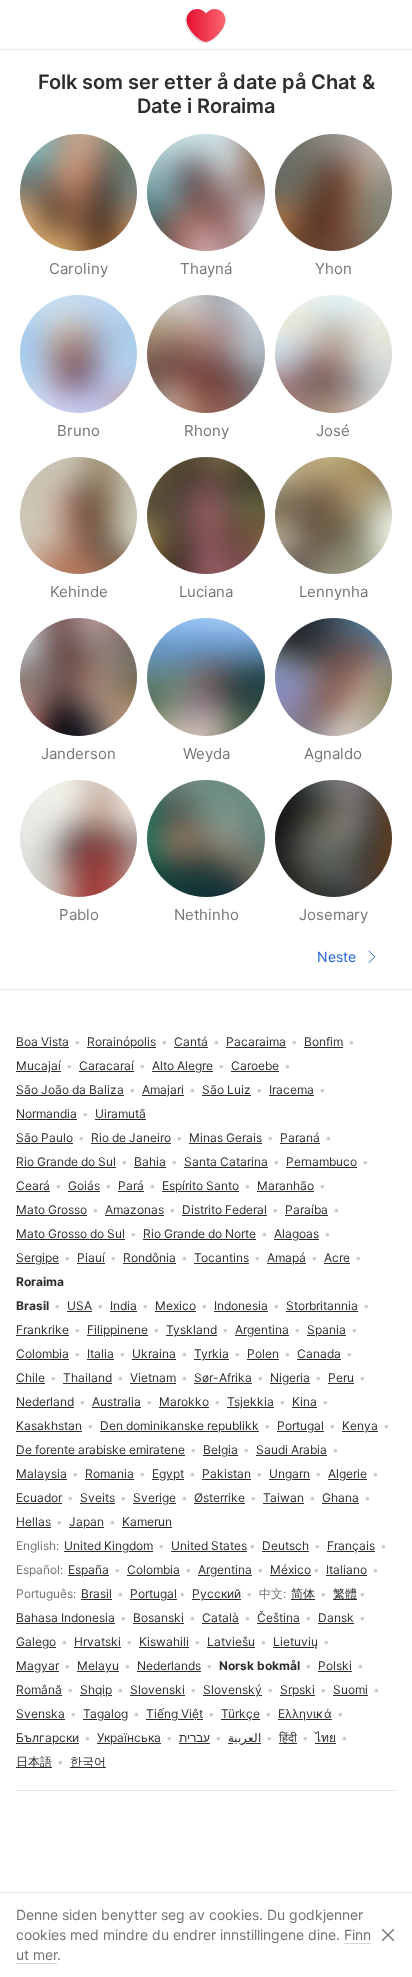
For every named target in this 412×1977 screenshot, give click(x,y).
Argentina (225, 1569)
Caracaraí (106, 1065)
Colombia (153, 1569)
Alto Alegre (182, 1065)
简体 (303, 1593)
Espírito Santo (200, 1185)
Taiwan (283, 1497)
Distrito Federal (224, 1209)
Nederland (45, 1401)
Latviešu (231, 1641)
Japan (86, 1521)
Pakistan (226, 1473)
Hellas (33, 1521)
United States (209, 1545)
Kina (304, 1401)
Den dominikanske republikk (179, 1425)
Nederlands (169, 1665)
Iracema (291, 1089)
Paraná (300, 1137)
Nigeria (290, 1377)
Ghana (340, 1497)
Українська (129, 1737)
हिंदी (288, 1737)
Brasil (96, 1593)
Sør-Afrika (223, 1377)
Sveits (97, 1497)
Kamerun (147, 1521)
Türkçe (240, 1713)
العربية (244, 1737)
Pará (131, 1185)
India (123, 1305)
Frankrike (42, 1329)
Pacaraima (256, 1041)
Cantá (191, 1041)
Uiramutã (120, 1113)
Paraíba (306, 1209)
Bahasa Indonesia (65, 1617)
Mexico (175, 1305)
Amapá (286, 1257)
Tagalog (105, 1713)
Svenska (40, 1713)
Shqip (96, 1689)
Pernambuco (321, 1161)
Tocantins (221, 1257)
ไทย (325, 1737)
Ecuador (39, 1497)
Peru (341, 1377)
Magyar (37, 1665)
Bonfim (323, 1041)
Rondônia (149, 1257)
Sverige (154, 1497)
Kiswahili (164, 1641)
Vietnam (153, 1377)
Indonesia (241, 1305)
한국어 (88, 1761)
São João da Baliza (70, 1089)
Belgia (220, 1449)
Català (220, 1617)
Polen (263, 1353)
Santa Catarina (226, 1161)
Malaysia (41, 1473)
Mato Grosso (51, 1209)
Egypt (168, 1473)
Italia (100, 1353)
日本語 (34, 1761)
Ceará (33, 1185)
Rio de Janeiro (131, 1137)
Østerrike (219, 1497)
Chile (30, 1377)
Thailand (87, 1377)
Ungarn (289, 1473)
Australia (116, 1401)
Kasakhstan (49, 1425)
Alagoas (296, 1233)
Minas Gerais (225, 1137)
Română (39, 1689)
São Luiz (226, 1089)
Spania (326, 1329)
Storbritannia (322, 1305)
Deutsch (285, 1545)
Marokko (184, 1401)
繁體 (345, 1593)
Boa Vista (42, 1041)
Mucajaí (38, 1065)
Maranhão (285, 1185)
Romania (109, 1473)
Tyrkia (211, 1353)
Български (47, 1737)
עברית (194, 1737)
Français (351, 1545)
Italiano (346, 1569)
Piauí (91, 1257)
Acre (337, 1257)
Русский (216, 1593)
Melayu (98, 1665)
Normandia (46, 1113)
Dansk (336, 1617)
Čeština (278, 1617)
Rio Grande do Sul (66, 1161)
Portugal (153, 1593)
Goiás (84, 1185)
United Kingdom (108, 1545)
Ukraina (154, 1353)
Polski (335, 1665)
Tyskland (191, 1329)
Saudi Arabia (291, 1449)
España (88, 1569)
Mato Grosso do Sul (70, 1233)
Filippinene (117, 1329)
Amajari (163, 1089)
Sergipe (37, 1257)
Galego (36, 1641)
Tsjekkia (250, 1401)
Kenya (360, 1425)
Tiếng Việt (174, 1713)
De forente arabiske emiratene (100, 1449)
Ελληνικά (305, 1713)
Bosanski (158, 1617)
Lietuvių (295, 1641)
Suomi (350, 1689)
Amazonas (134, 1209)
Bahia (150, 1161)
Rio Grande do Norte (199, 1233)
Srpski (297, 1689)
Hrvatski (97, 1641)
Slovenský (232, 1689)
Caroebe (255, 1065)
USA (79, 1305)
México (290, 1569)
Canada (319, 1353)
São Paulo (44, 1137)
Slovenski (157, 1689)
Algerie (347, 1473)
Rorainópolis (121, 1041)
